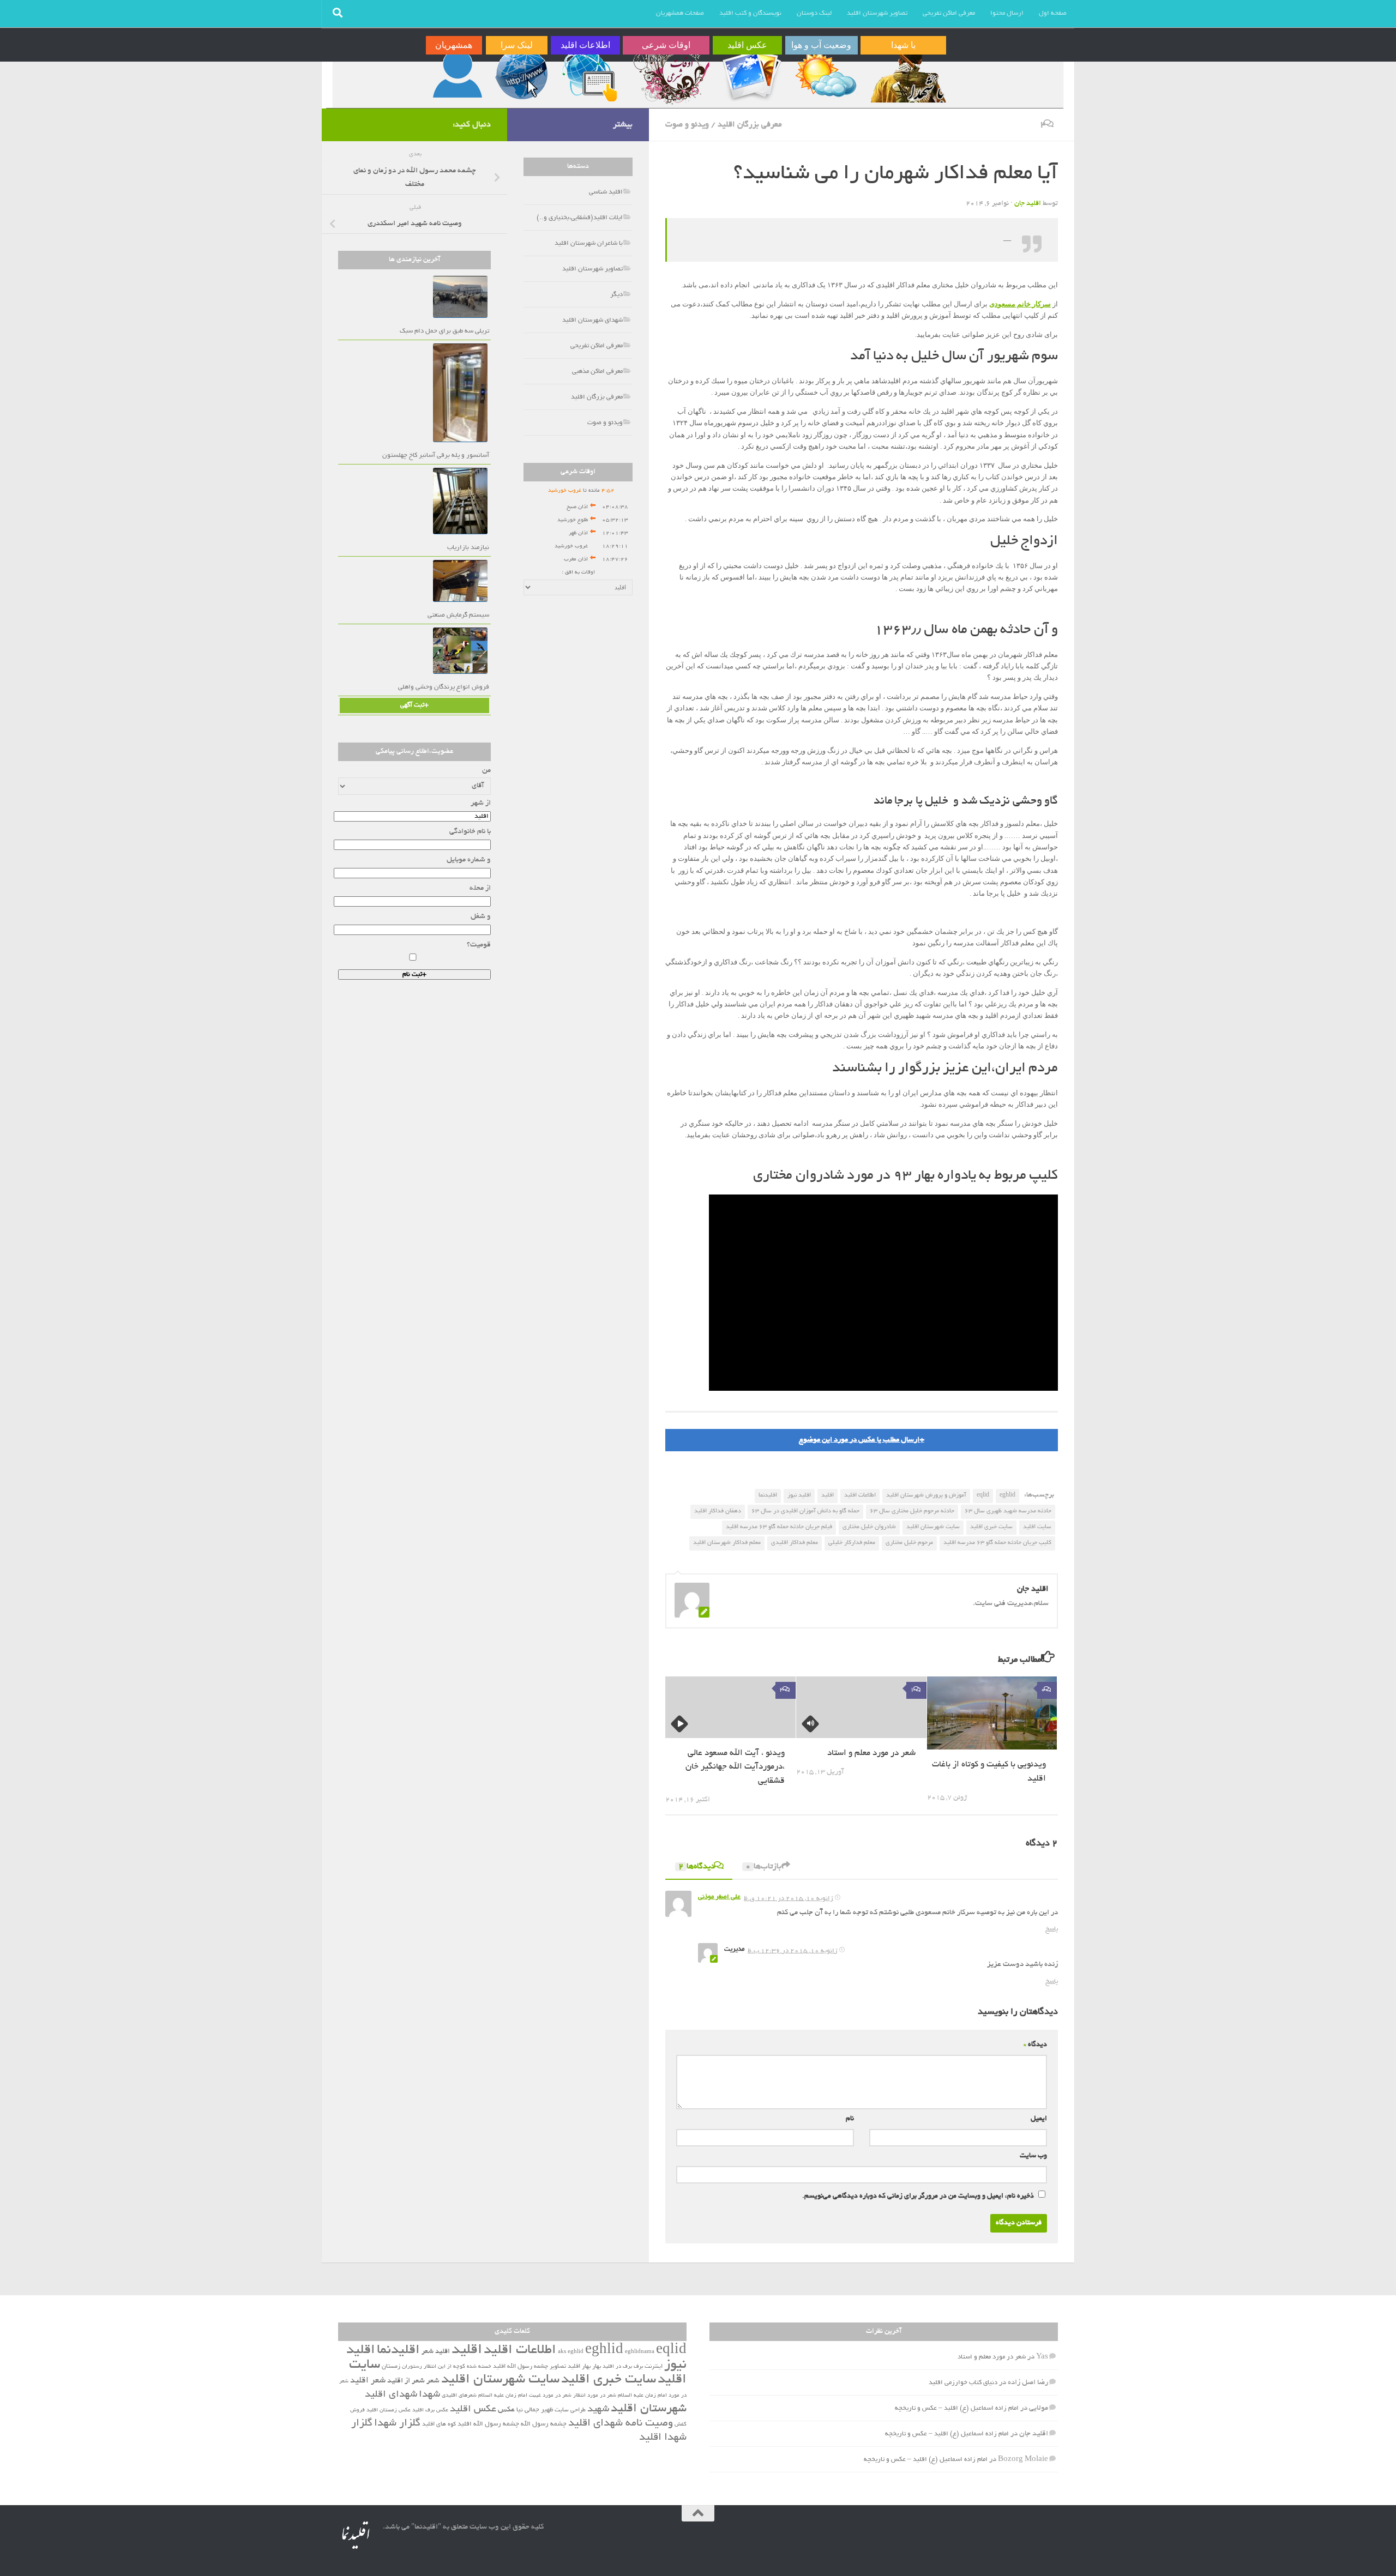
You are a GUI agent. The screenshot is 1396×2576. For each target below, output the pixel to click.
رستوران (412, 2367)
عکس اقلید (473, 2410)
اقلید (828, 1495)
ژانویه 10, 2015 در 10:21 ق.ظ (789, 1899)
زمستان (391, 2367)
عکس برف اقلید (430, 2411)
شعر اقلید (368, 2381)
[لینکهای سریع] (520, 75)
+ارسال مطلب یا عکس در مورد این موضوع (862, 1440)
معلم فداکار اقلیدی (795, 1543)
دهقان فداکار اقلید (718, 1511)
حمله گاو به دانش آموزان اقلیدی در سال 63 (805, 1511)
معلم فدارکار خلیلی (852, 1543)
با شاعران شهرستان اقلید (589, 243)
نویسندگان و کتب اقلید (750, 13)
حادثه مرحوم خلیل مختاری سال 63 (912, 1511)
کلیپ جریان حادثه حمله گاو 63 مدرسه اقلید (997, 1543)
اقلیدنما (768, 1495)
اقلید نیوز (799, 1495)
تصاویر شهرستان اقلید (877, 13)
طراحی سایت (570, 2410)
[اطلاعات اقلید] (589, 75)
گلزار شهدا (397, 2424)
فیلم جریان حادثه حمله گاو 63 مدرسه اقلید (779, 1527)
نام (850, 2119)
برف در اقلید (617, 2367)
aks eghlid (571, 2352)
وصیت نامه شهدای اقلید (621, 2424)
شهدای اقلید (391, 2395)
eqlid (983, 1495)
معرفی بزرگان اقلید (750, 125)
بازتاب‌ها (763, 1867)
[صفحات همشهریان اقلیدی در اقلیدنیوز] (458, 75)
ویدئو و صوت (687, 125)
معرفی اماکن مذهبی (597, 372)
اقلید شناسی (606, 192)
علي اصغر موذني (719, 1897)
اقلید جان (1028, 204)
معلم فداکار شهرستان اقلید (727, 1543)
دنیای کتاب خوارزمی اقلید (963, 2383)
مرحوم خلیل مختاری (909, 1543)
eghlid (1007, 1495)
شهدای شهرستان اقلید (592, 320)
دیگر (616, 295)
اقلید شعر (436, 2352)
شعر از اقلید (406, 2381)
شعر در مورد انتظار (595, 2396)
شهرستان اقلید (649, 2409)
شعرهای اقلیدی (459, 2396)
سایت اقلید (1037, 1527)
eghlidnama (640, 2352)
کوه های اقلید (439, 2424)
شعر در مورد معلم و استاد (871, 1754)
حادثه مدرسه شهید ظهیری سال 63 (1008, 1511)
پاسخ (1052, 1929)
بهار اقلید (579, 2367)
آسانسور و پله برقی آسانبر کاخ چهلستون (436, 456)
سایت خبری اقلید (991, 1527)
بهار (597, 2367)
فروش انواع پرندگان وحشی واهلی (444, 687)
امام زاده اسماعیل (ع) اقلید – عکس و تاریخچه (957, 2408)
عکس (506, 2410)
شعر (433, 2381)
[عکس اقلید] (751, 75)
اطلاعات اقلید (860, 1495)
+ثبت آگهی (414, 705)
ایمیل (1039, 2119)
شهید (598, 2410)
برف (638, 2367)
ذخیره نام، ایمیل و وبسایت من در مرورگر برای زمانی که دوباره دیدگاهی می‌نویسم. (918, 2197)
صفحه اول (1053, 13)
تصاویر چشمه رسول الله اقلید (529, 2367)
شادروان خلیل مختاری (869, 1527)
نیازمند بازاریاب (468, 548)
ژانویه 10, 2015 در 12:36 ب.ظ (793, 1951)
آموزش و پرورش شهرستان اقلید (926, 1495)
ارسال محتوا (1007, 13)
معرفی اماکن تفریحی (949, 13)
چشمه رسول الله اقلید (488, 2424)
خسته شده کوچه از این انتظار (458, 2367)
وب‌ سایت (1033, 2156)
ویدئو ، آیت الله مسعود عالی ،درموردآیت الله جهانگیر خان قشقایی (735, 1767)
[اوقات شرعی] (670, 75)
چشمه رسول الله (544, 2424)
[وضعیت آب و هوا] (825, 75)
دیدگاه (1035, 2045)
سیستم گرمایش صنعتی (458, 615)
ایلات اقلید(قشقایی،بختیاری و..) (580, 218)
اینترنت (654, 2367)
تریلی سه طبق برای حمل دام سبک (444, 331)
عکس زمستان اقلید (389, 2411)
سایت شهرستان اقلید (933, 1527)
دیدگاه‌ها (697, 1867)
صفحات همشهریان (680, 13)
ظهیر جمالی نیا (535, 2410)
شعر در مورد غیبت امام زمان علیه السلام (525, 2396)
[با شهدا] (907, 75)
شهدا (429, 2395)
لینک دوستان (814, 13)
